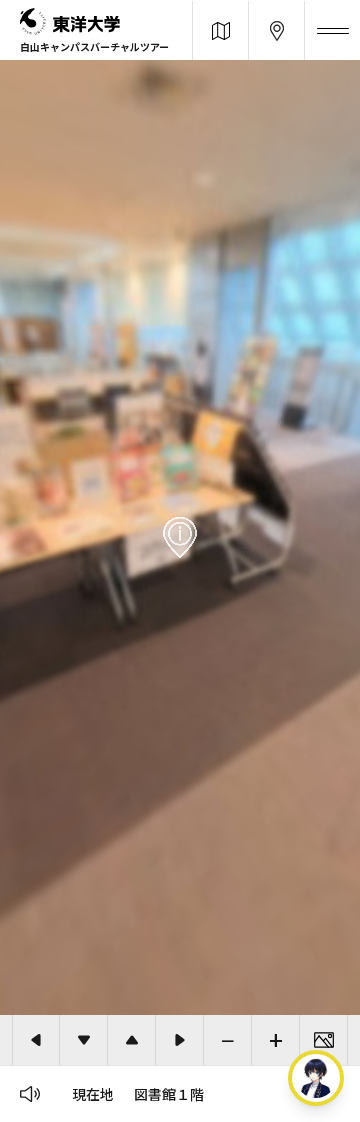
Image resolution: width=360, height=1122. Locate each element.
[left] (36, 1040)
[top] (132, 1040)
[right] (180, 1040)
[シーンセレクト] (324, 1040)
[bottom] (84, 1040)
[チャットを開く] (316, 1078)
